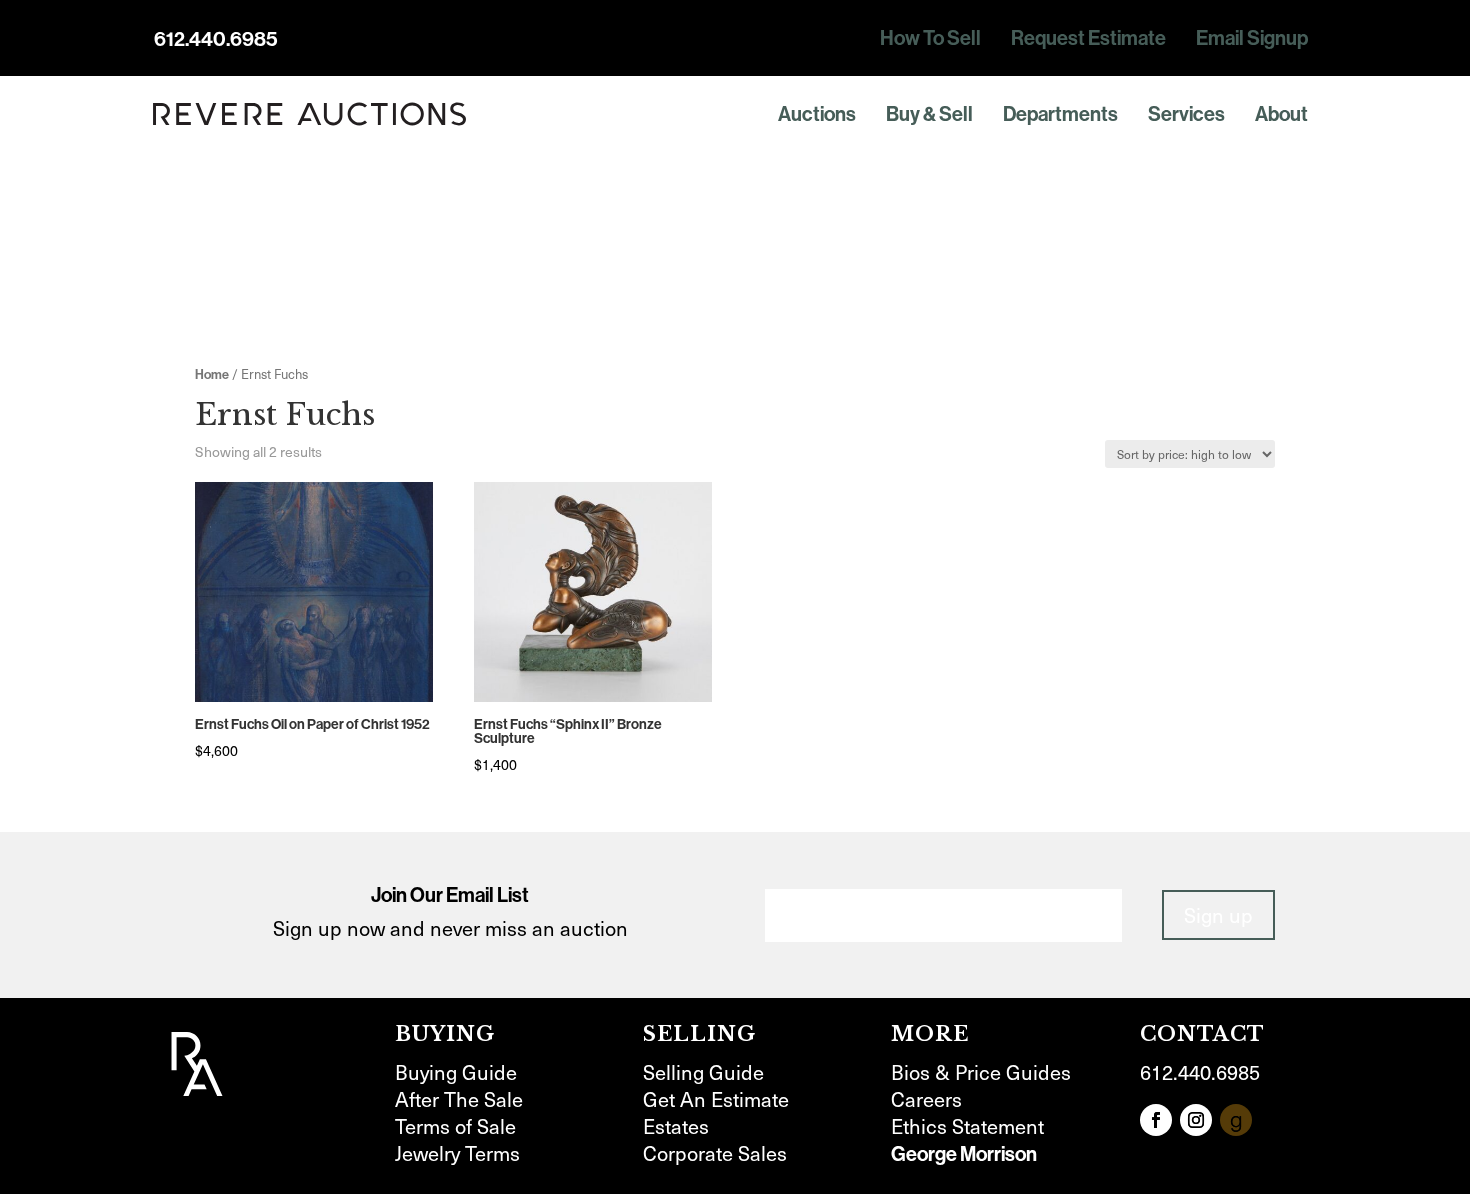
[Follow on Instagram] (1196, 1120)
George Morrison (964, 1154)
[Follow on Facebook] (1156, 1120)
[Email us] (1236, 1120)
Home (212, 374)
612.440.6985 (216, 39)
